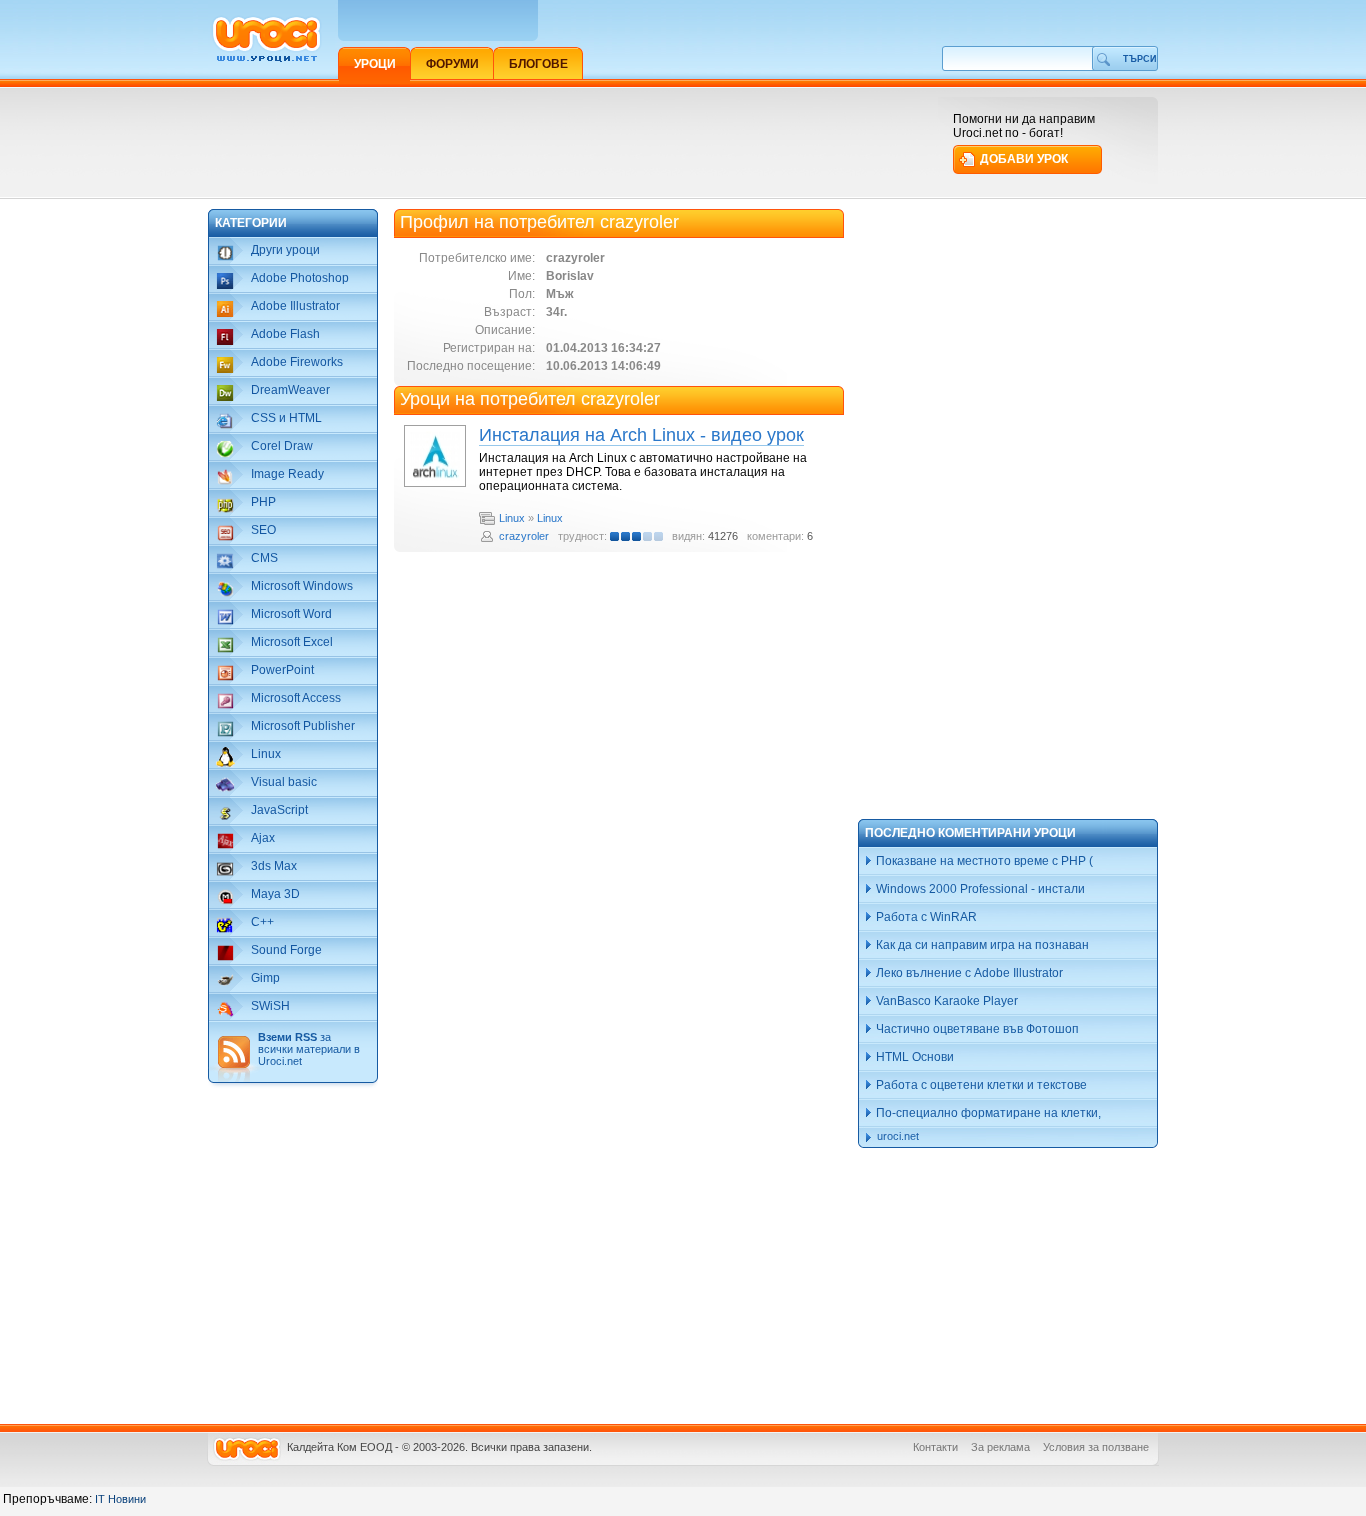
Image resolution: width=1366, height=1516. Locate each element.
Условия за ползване (1096, 1447)
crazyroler (524, 536)
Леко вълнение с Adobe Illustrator (968, 973)
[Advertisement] (572, 142)
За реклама (1000, 1447)
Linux (512, 518)
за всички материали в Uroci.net (309, 1049)
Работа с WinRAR (925, 917)
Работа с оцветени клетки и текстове (980, 1085)
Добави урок (1024, 159)
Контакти (935, 1447)
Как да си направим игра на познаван (981, 945)
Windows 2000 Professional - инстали (979, 889)
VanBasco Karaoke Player (945, 1001)
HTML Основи (913, 1057)
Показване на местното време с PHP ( (983, 861)
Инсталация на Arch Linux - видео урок (641, 435)
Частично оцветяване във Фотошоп (976, 1029)
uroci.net (898, 1136)
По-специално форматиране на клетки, (987, 1113)
